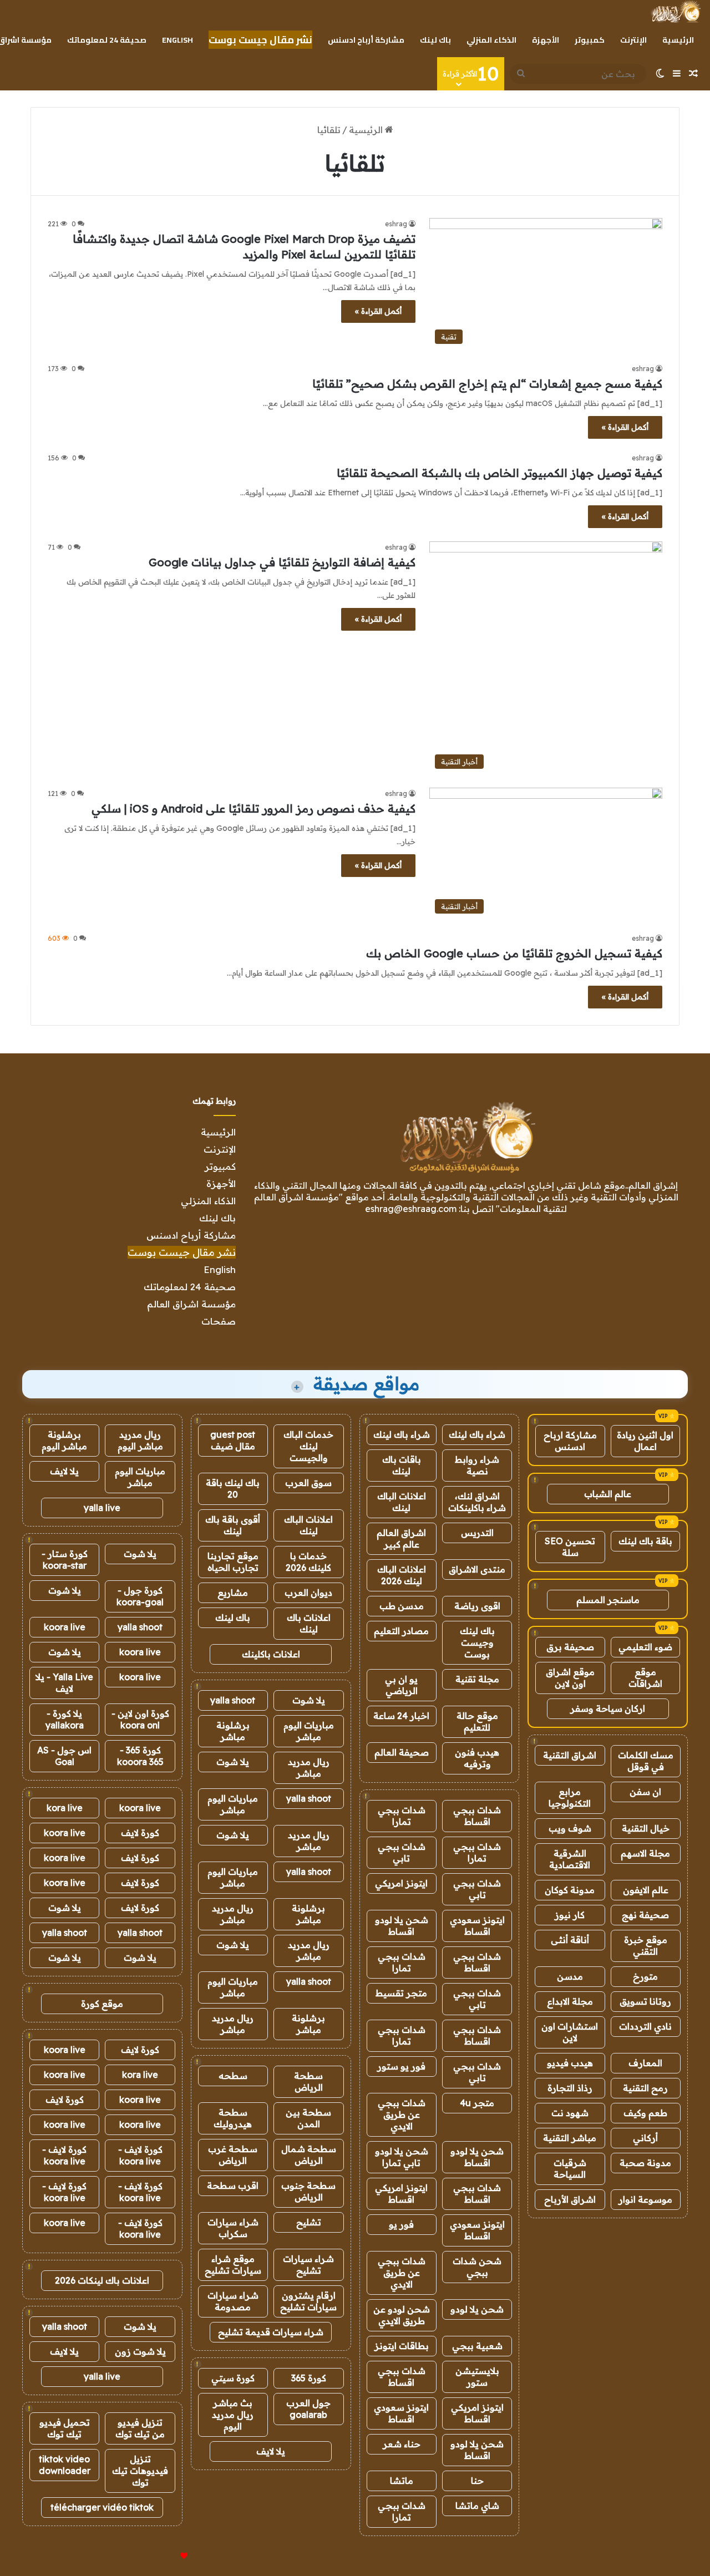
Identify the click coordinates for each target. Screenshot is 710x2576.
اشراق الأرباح (570, 2199)
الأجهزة (546, 40)
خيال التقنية (646, 1828)
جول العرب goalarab (308, 2409)
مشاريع (233, 1593)
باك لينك (435, 40)
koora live (65, 1627)
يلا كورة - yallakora (65, 1719)
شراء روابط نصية (477, 1465)
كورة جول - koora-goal (140, 1596)
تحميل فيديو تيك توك (65, 2428)
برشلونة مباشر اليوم (64, 1440)
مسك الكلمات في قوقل (646, 1761)
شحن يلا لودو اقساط (402, 1926)
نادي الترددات (645, 2026)
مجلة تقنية (477, 1679)
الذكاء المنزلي (491, 40)
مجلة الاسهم (645, 1853)
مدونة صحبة (645, 2163)
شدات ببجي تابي (402, 1852)
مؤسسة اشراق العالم (191, 1304)
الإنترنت (633, 40)
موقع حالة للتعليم (477, 1721)
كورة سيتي (233, 2378)
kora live (65, 1808)
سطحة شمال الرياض (309, 2155)
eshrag (396, 224)
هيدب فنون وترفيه (477, 1758)
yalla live (102, 1508)
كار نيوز (570, 1915)
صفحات (219, 1321)
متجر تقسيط (401, 1993)
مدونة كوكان (570, 1890)
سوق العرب (308, 1483)
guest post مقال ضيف (233, 1440)
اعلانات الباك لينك (402, 1502)
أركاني (645, 2138)
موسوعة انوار (645, 2199)
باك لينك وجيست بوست (477, 1642)
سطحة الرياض (308, 2081)
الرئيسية (678, 40)
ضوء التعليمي (645, 1647)
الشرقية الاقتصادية (570, 1859)
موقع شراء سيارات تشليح (233, 2265)
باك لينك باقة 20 (233, 1489)
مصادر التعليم (401, 1631)
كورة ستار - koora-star (65, 1560)
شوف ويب (570, 1828)
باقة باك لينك (645, 1541)
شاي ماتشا (477, 2506)
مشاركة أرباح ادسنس (366, 40)
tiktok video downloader (65, 2465)
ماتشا (402, 2481)
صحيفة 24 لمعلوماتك (107, 40)
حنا (477, 2481)
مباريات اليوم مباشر (309, 1731)
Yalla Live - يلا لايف (64, 1683)
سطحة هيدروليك (233, 2118)
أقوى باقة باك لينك (233, 1525)
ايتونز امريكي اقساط (401, 2194)
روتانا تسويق (645, 2001)
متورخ (645, 1976)
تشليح (309, 2222)
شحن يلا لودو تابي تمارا (402, 2157)
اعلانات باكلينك (271, 1654)
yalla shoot (233, 1700)
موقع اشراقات (645, 1678)
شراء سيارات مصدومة (233, 2301)
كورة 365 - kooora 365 (140, 1756)
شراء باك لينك (477, 1434)
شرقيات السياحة (570, 2169)
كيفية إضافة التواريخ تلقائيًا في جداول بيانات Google (282, 562)
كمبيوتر (590, 40)
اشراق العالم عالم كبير (401, 1538)
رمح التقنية (645, 2088)
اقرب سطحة (233, 2185)
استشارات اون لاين (570, 2032)
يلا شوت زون (140, 2351)
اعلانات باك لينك (309, 1623)
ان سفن (645, 1792)
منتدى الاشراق (477, 1569)
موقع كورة (102, 2004)
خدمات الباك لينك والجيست (308, 1446)
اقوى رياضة (477, 1606)
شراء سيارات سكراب (233, 2228)
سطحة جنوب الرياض (308, 2191)
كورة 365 (309, 2378)
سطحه (233, 2076)
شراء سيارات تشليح (308, 2265)
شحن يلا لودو (477, 2309)
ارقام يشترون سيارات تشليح (308, 2301)
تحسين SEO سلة (570, 1547)
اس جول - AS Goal (64, 1756)
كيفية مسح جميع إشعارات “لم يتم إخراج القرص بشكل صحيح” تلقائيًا (487, 384)
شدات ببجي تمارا (402, 1816)
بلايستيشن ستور (477, 2377)
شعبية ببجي (477, 2346)
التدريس (477, 1533)
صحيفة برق (570, 1647)
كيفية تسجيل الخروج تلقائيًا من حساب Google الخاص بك (514, 953)
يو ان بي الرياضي (401, 1685)
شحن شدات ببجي (477, 2267)
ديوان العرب (308, 1593)
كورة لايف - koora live (140, 2155)
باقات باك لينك (402, 1465)
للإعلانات (165, 2556)
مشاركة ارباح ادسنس (570, 1441)
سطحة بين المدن (308, 2118)
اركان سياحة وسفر (608, 1708)
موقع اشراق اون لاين (570, 1678)
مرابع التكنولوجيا (570, 1797)
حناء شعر (402, 2444)
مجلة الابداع (570, 2001)
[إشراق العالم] (675, 12)
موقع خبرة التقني (646, 1946)
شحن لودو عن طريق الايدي (402, 2315)
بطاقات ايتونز (402, 2346)
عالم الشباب (608, 1494)
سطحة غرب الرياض (233, 2155)
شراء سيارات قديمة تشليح (271, 2332)
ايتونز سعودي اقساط (477, 1926)
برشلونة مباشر (233, 1731)
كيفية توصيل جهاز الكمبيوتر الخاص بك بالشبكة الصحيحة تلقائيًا (499, 473)
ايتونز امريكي (401, 1883)
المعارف (645, 2063)
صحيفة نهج (645, 1915)
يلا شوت (309, 1700)
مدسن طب (402, 1606)
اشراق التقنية (570, 1755)
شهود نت (570, 2113)
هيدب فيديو (570, 2063)
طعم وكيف (645, 2113)
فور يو (401, 2224)
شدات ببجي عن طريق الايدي (402, 2114)
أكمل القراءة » (378, 311)
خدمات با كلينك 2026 (308, 1562)
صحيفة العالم (402, 1752)
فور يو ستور (401, 2066)
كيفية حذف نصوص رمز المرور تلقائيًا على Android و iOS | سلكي (253, 808)
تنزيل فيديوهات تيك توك (140, 2471)
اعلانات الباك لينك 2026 (402, 1575)
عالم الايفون (646, 1890)
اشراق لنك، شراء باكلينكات (477, 1502)
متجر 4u (477, 2103)
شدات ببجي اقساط (477, 1816)
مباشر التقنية (570, 2138)
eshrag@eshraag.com (411, 1209)
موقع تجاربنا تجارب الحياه (233, 1562)
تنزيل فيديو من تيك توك (140, 2428)
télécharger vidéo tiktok (102, 2507)
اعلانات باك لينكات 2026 (102, 2280)
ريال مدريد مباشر (309, 1768)
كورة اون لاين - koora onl (140, 1719)
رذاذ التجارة (570, 2088)
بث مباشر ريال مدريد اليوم (233, 2415)
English (177, 40)
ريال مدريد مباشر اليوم (140, 1440)
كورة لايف (140, 1833)
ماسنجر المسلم (608, 1600)
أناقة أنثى (570, 1940)
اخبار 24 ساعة (401, 1716)
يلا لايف (271, 2451)
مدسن (570, 1976)
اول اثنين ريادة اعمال (645, 1441)
